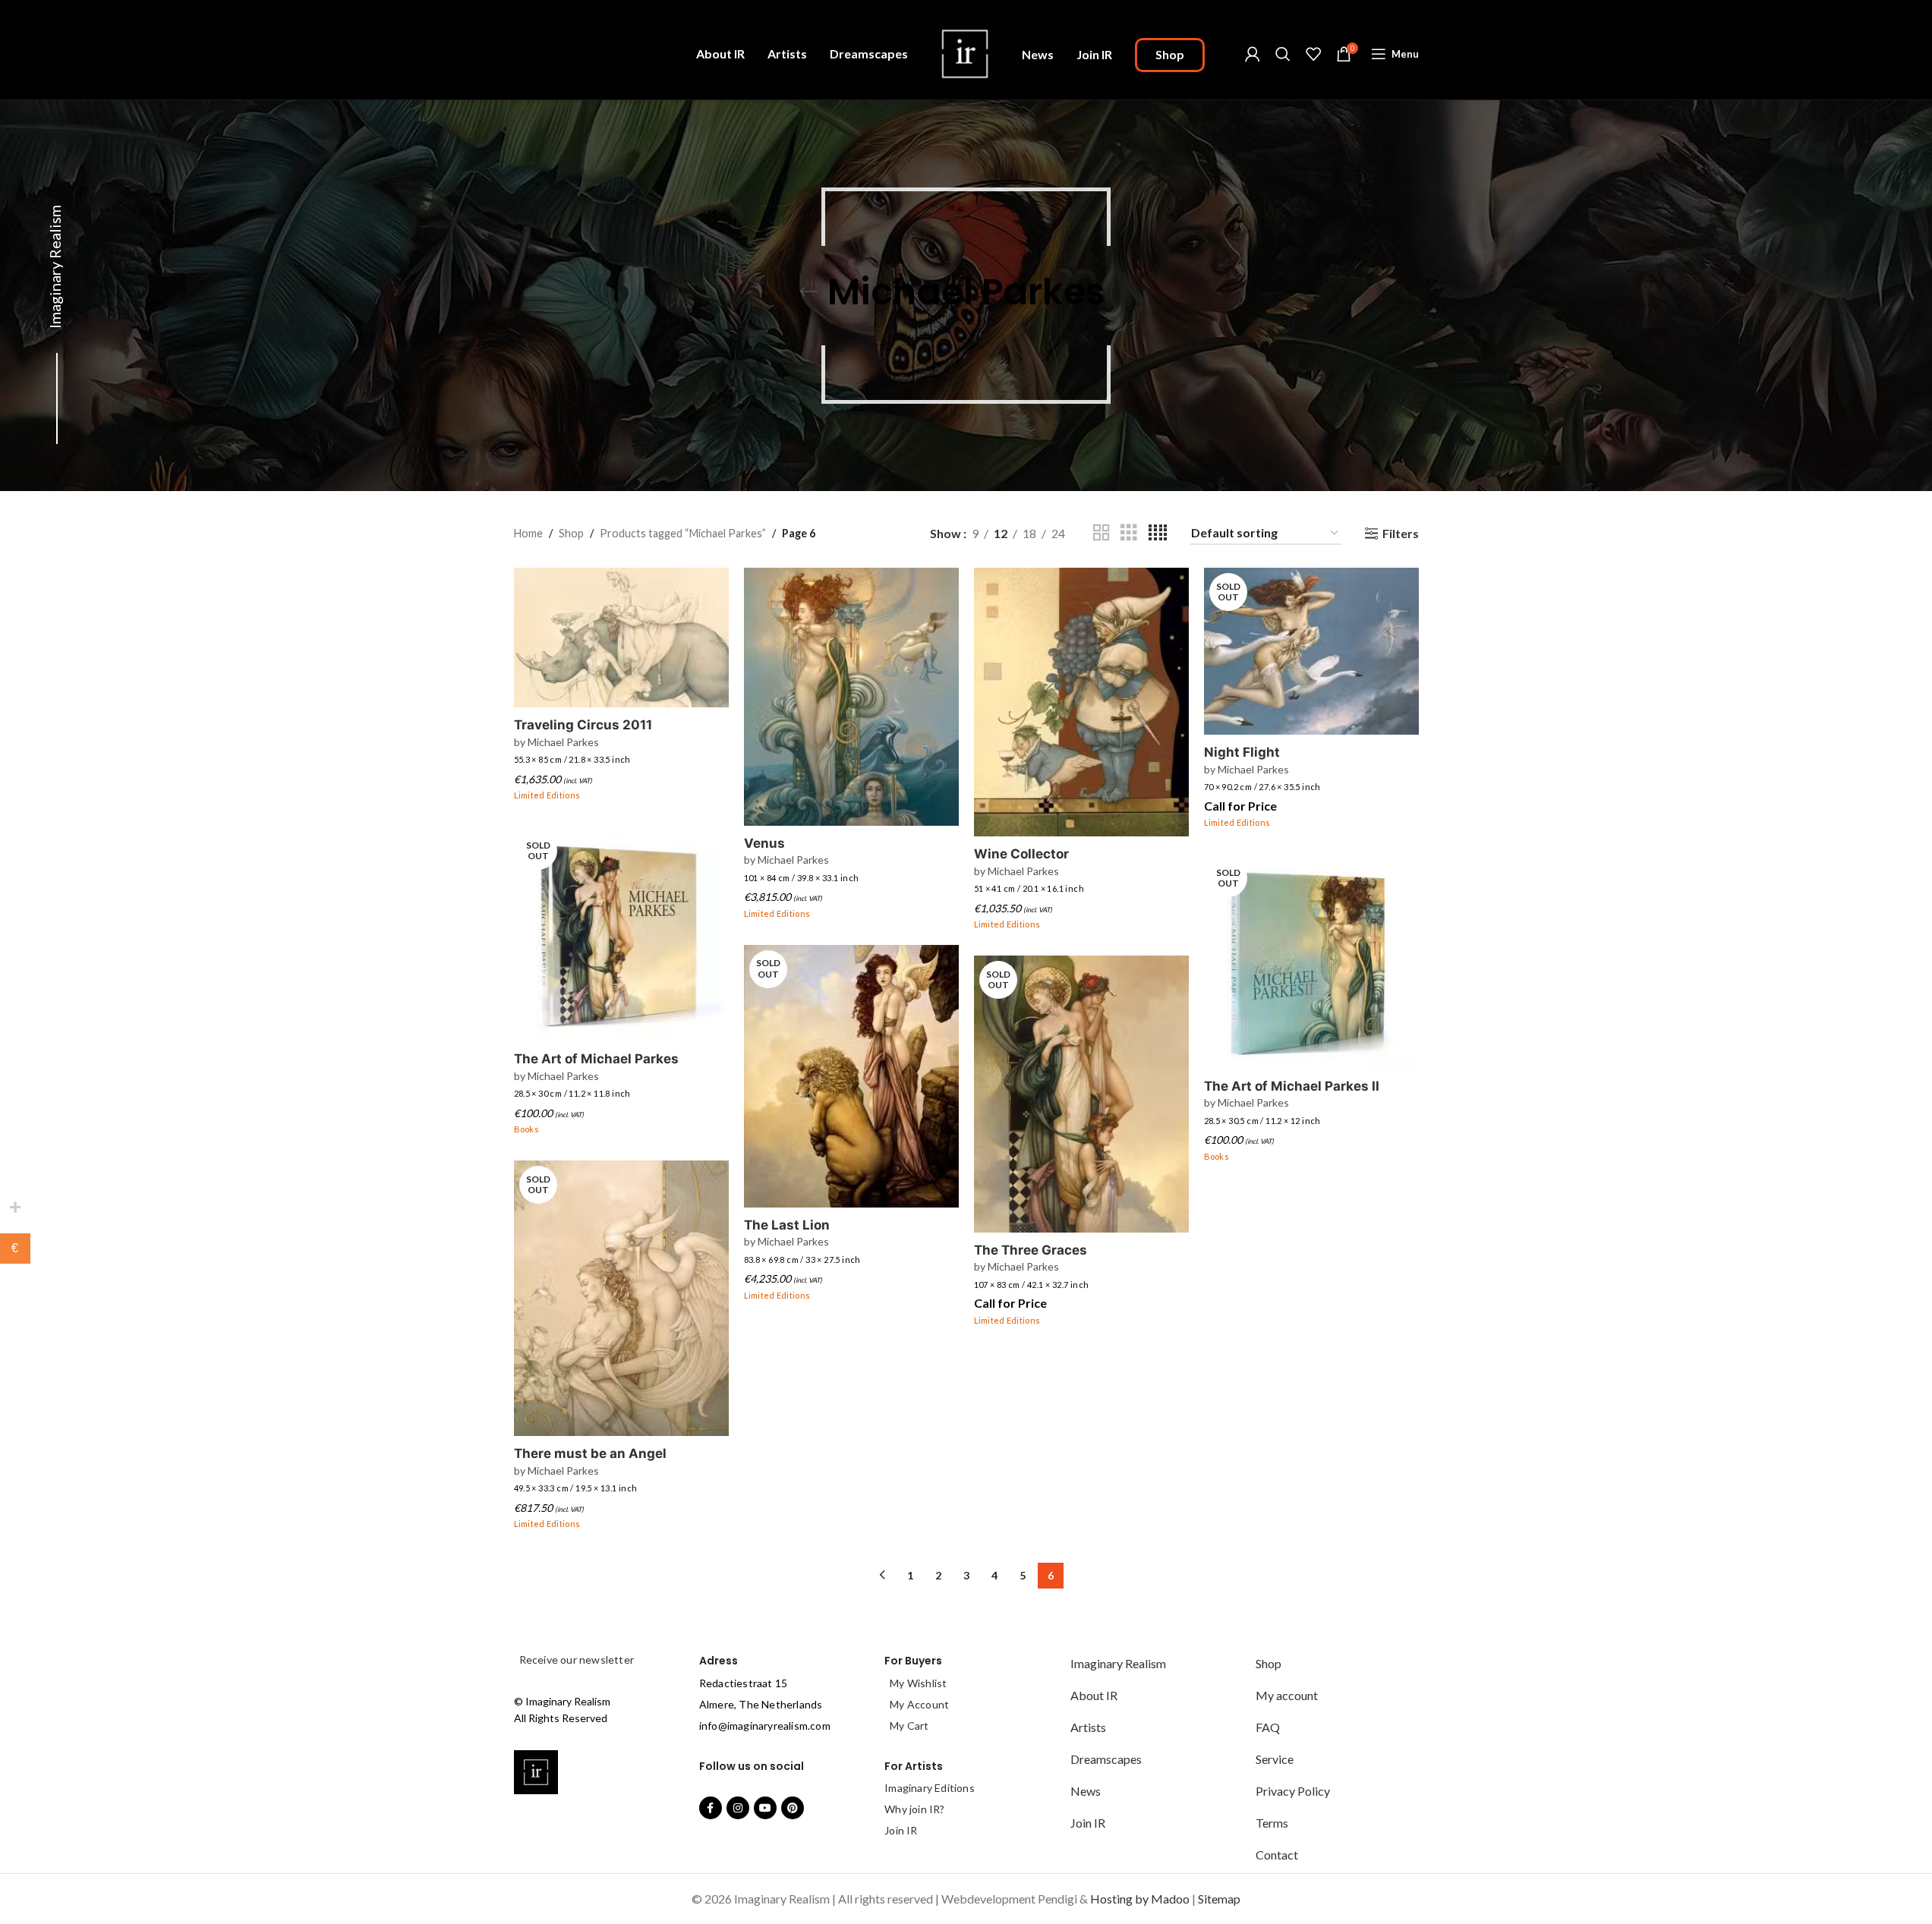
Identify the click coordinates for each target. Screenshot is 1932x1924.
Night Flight (1242, 752)
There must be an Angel (590, 1453)
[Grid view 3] (1129, 533)
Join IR (901, 1830)
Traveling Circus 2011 (583, 725)
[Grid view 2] (1102, 533)
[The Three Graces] (1081, 1094)
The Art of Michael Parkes (596, 1059)
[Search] (1283, 54)
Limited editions (547, 795)
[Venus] (851, 697)
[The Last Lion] (851, 1076)
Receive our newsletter (576, 1659)
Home (528, 533)
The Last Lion (787, 1225)
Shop (571, 533)
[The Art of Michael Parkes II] (1311, 961)
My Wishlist (918, 1683)
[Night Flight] (1311, 651)
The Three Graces (1031, 1250)
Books (527, 1129)
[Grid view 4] (1158, 533)
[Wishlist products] (1313, 54)
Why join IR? (914, 1809)
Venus (764, 843)
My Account (919, 1704)
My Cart (909, 1726)
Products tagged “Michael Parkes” (683, 533)
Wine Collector (1021, 854)
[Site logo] (965, 52)
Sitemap (1219, 1899)
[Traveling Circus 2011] (621, 638)
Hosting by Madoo (1140, 1899)
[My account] (1253, 54)
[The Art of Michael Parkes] (621, 934)
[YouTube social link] (765, 1808)
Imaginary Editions (930, 1788)
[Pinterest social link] (793, 1808)
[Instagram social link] (738, 1808)
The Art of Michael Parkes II (1292, 1086)
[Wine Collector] (1081, 702)
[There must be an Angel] (621, 1298)
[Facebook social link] (711, 1808)
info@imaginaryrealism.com (765, 1726)
